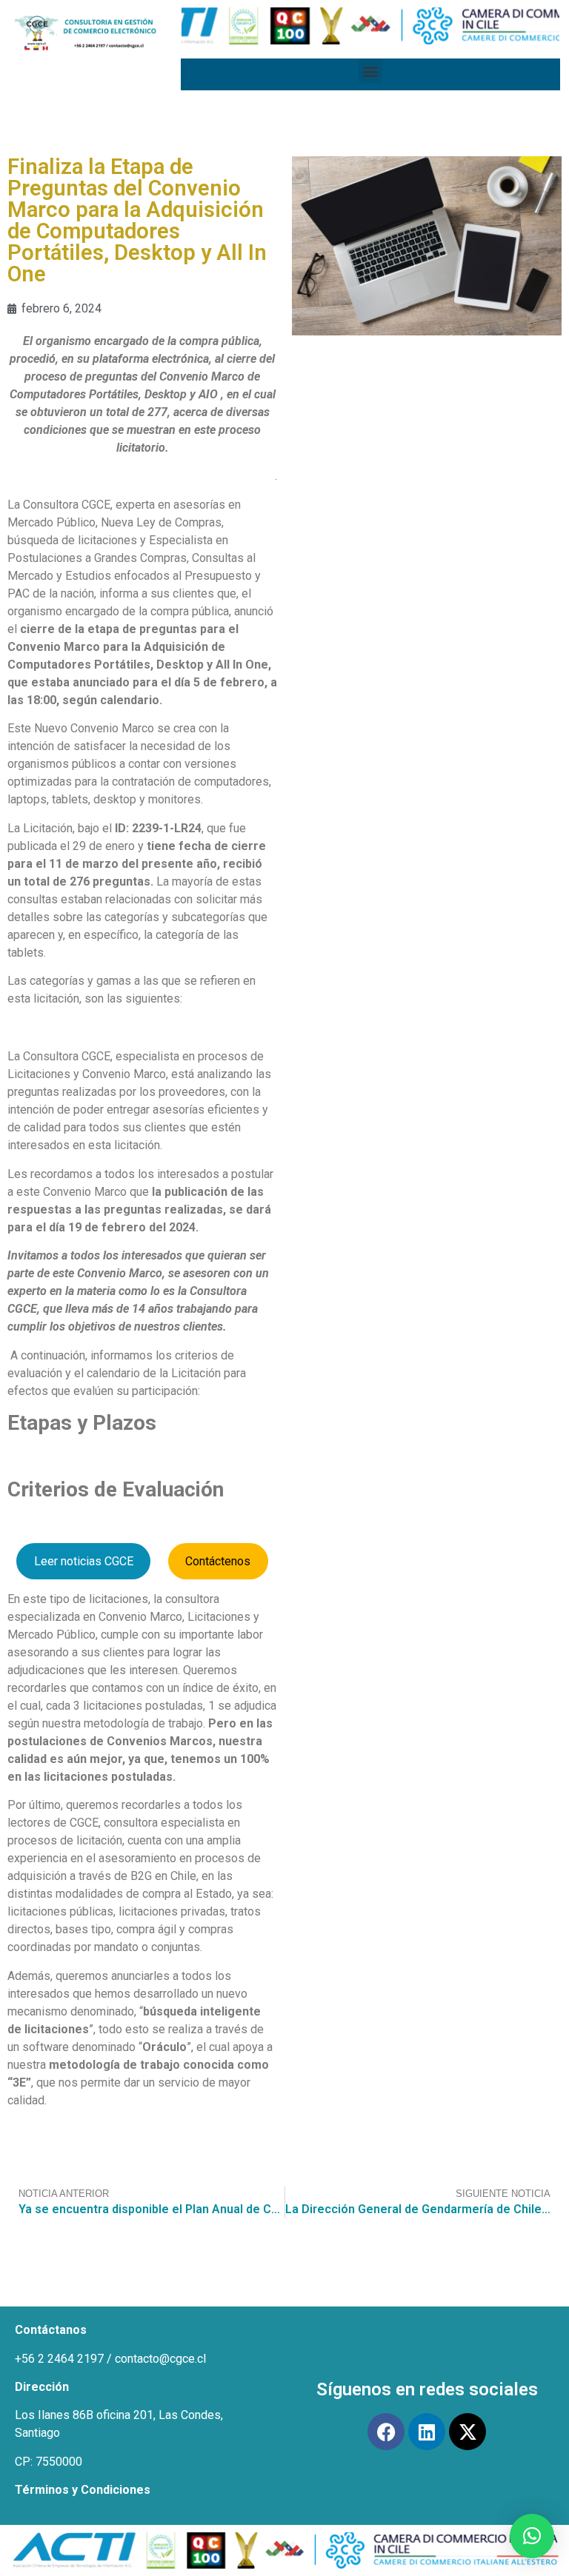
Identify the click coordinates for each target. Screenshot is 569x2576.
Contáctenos (218, 1561)
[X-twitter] (467, 2432)
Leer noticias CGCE (84, 1561)
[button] (371, 71)
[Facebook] (386, 2432)
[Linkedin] (427, 2432)
